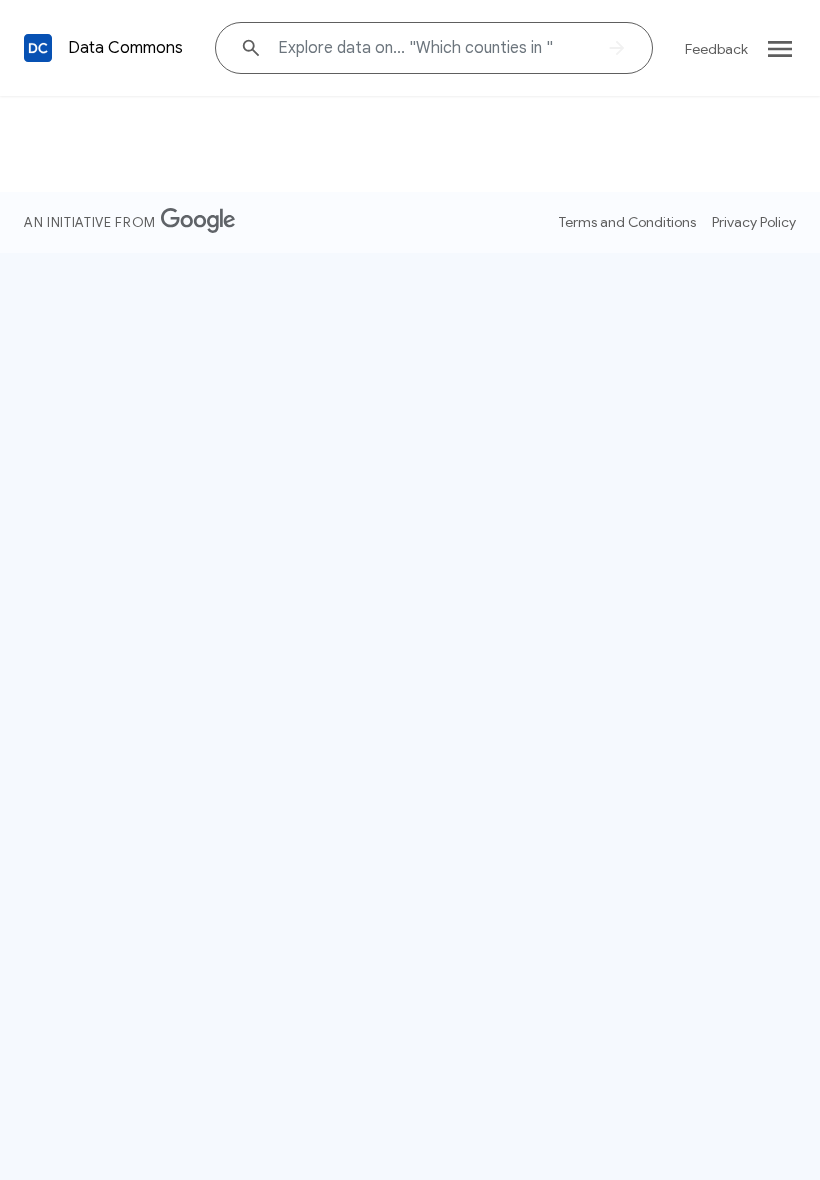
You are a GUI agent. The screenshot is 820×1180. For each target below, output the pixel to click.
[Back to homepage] (38, 48)
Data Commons (125, 48)
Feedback (716, 49)
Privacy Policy (754, 222)
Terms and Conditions (627, 222)
